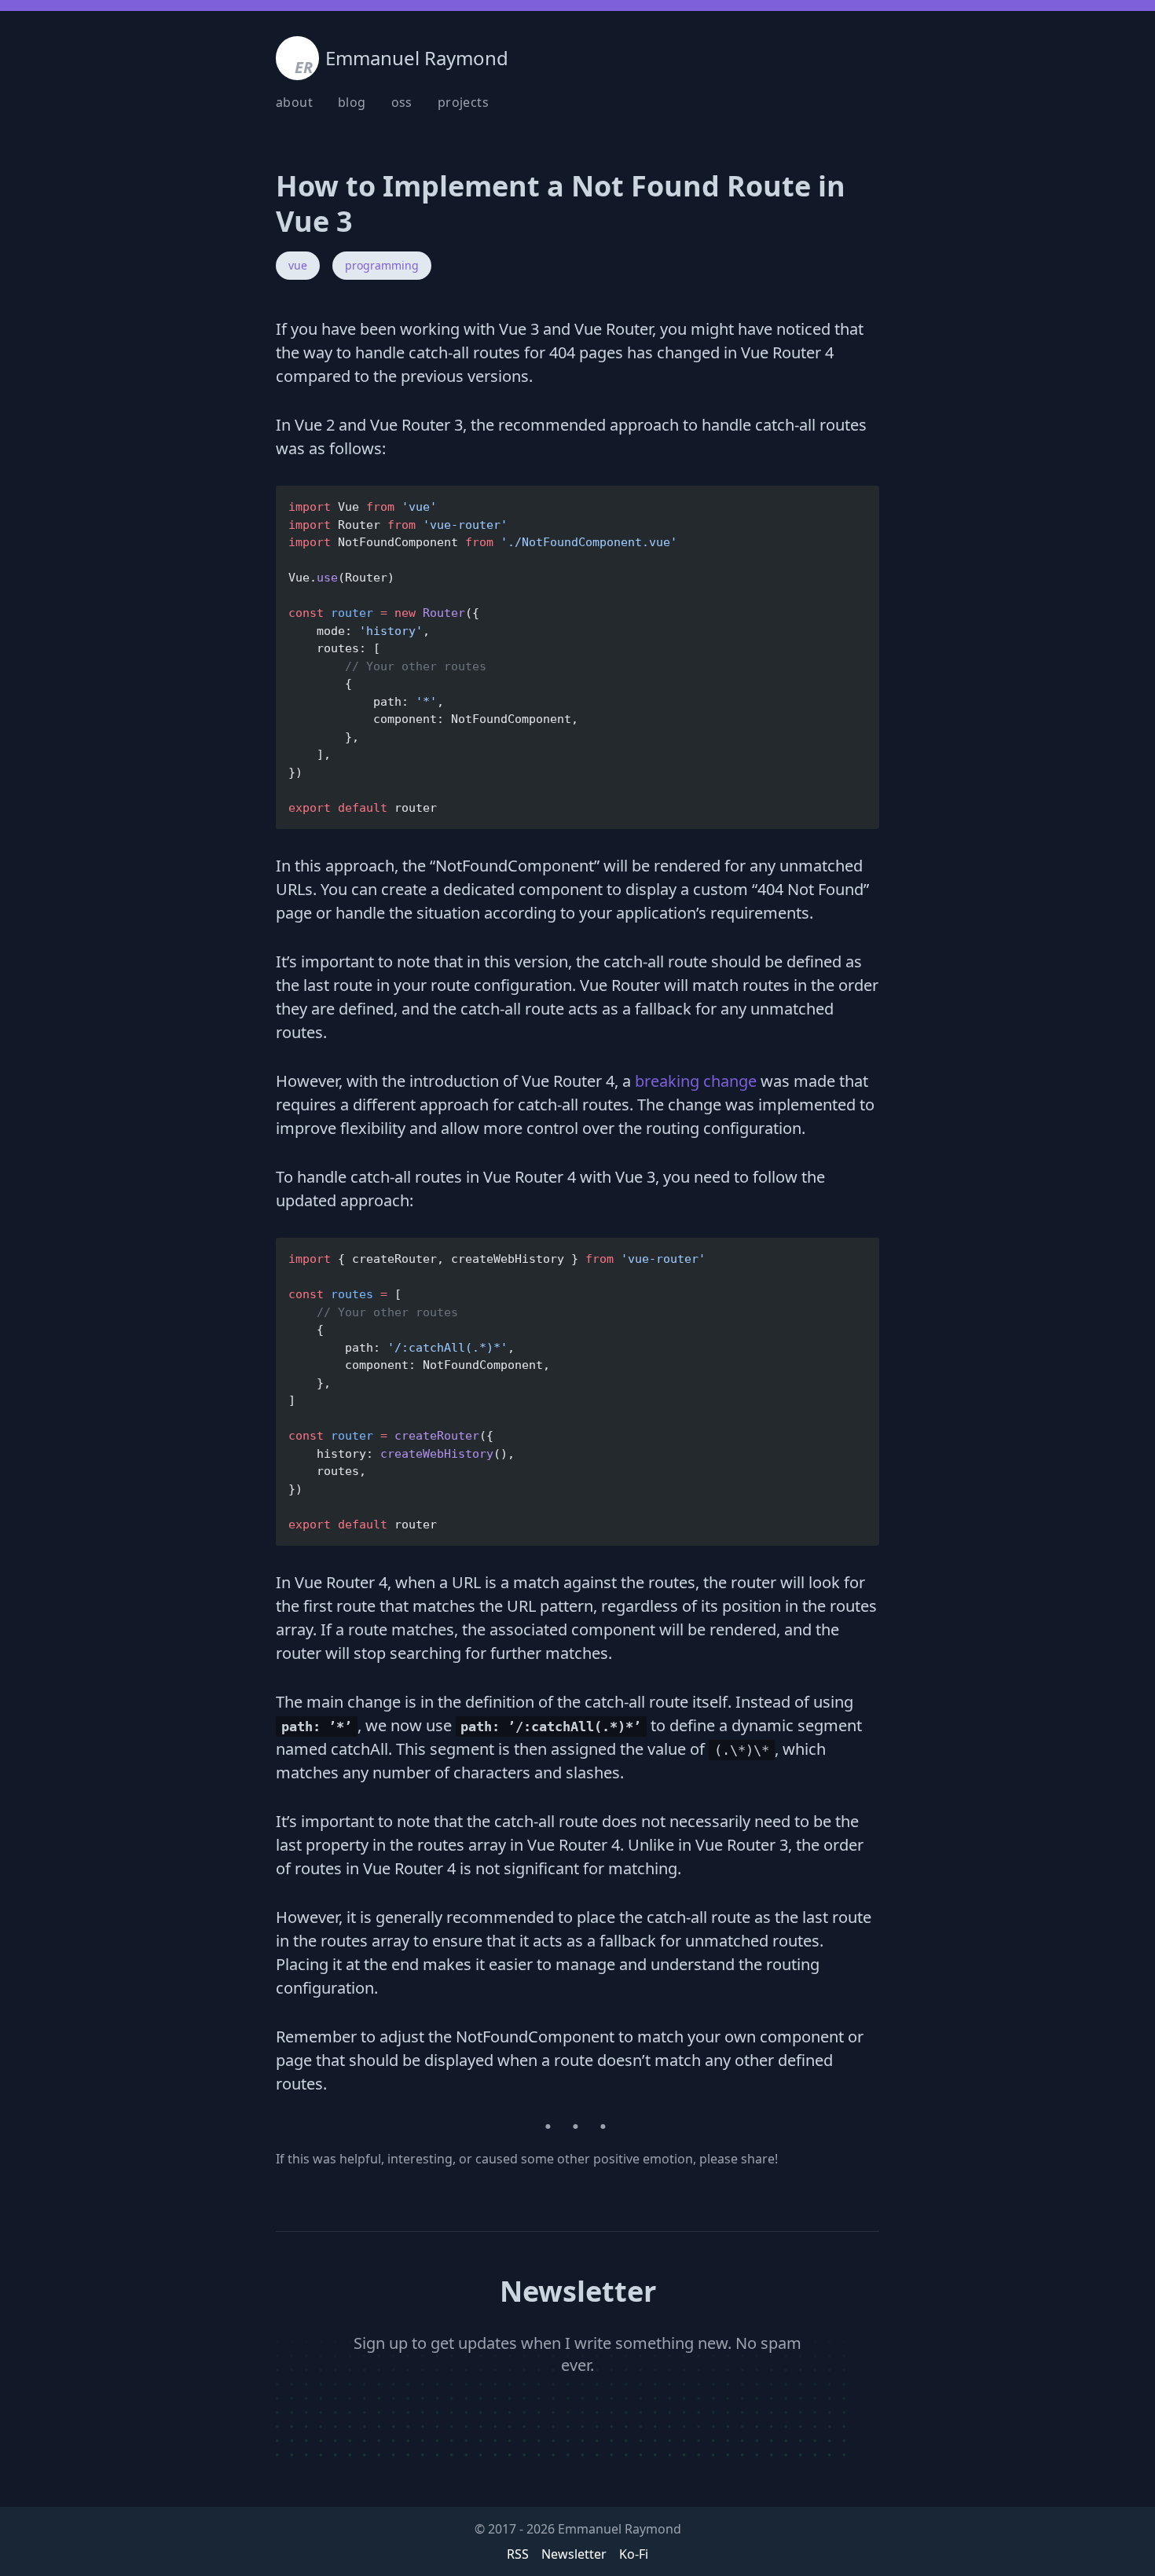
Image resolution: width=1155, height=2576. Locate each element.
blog (352, 102)
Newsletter (574, 2554)
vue (298, 265)
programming (382, 265)
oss (402, 102)
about (294, 102)
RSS (518, 2554)
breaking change (696, 1081)
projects (463, 102)
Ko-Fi (634, 2554)
